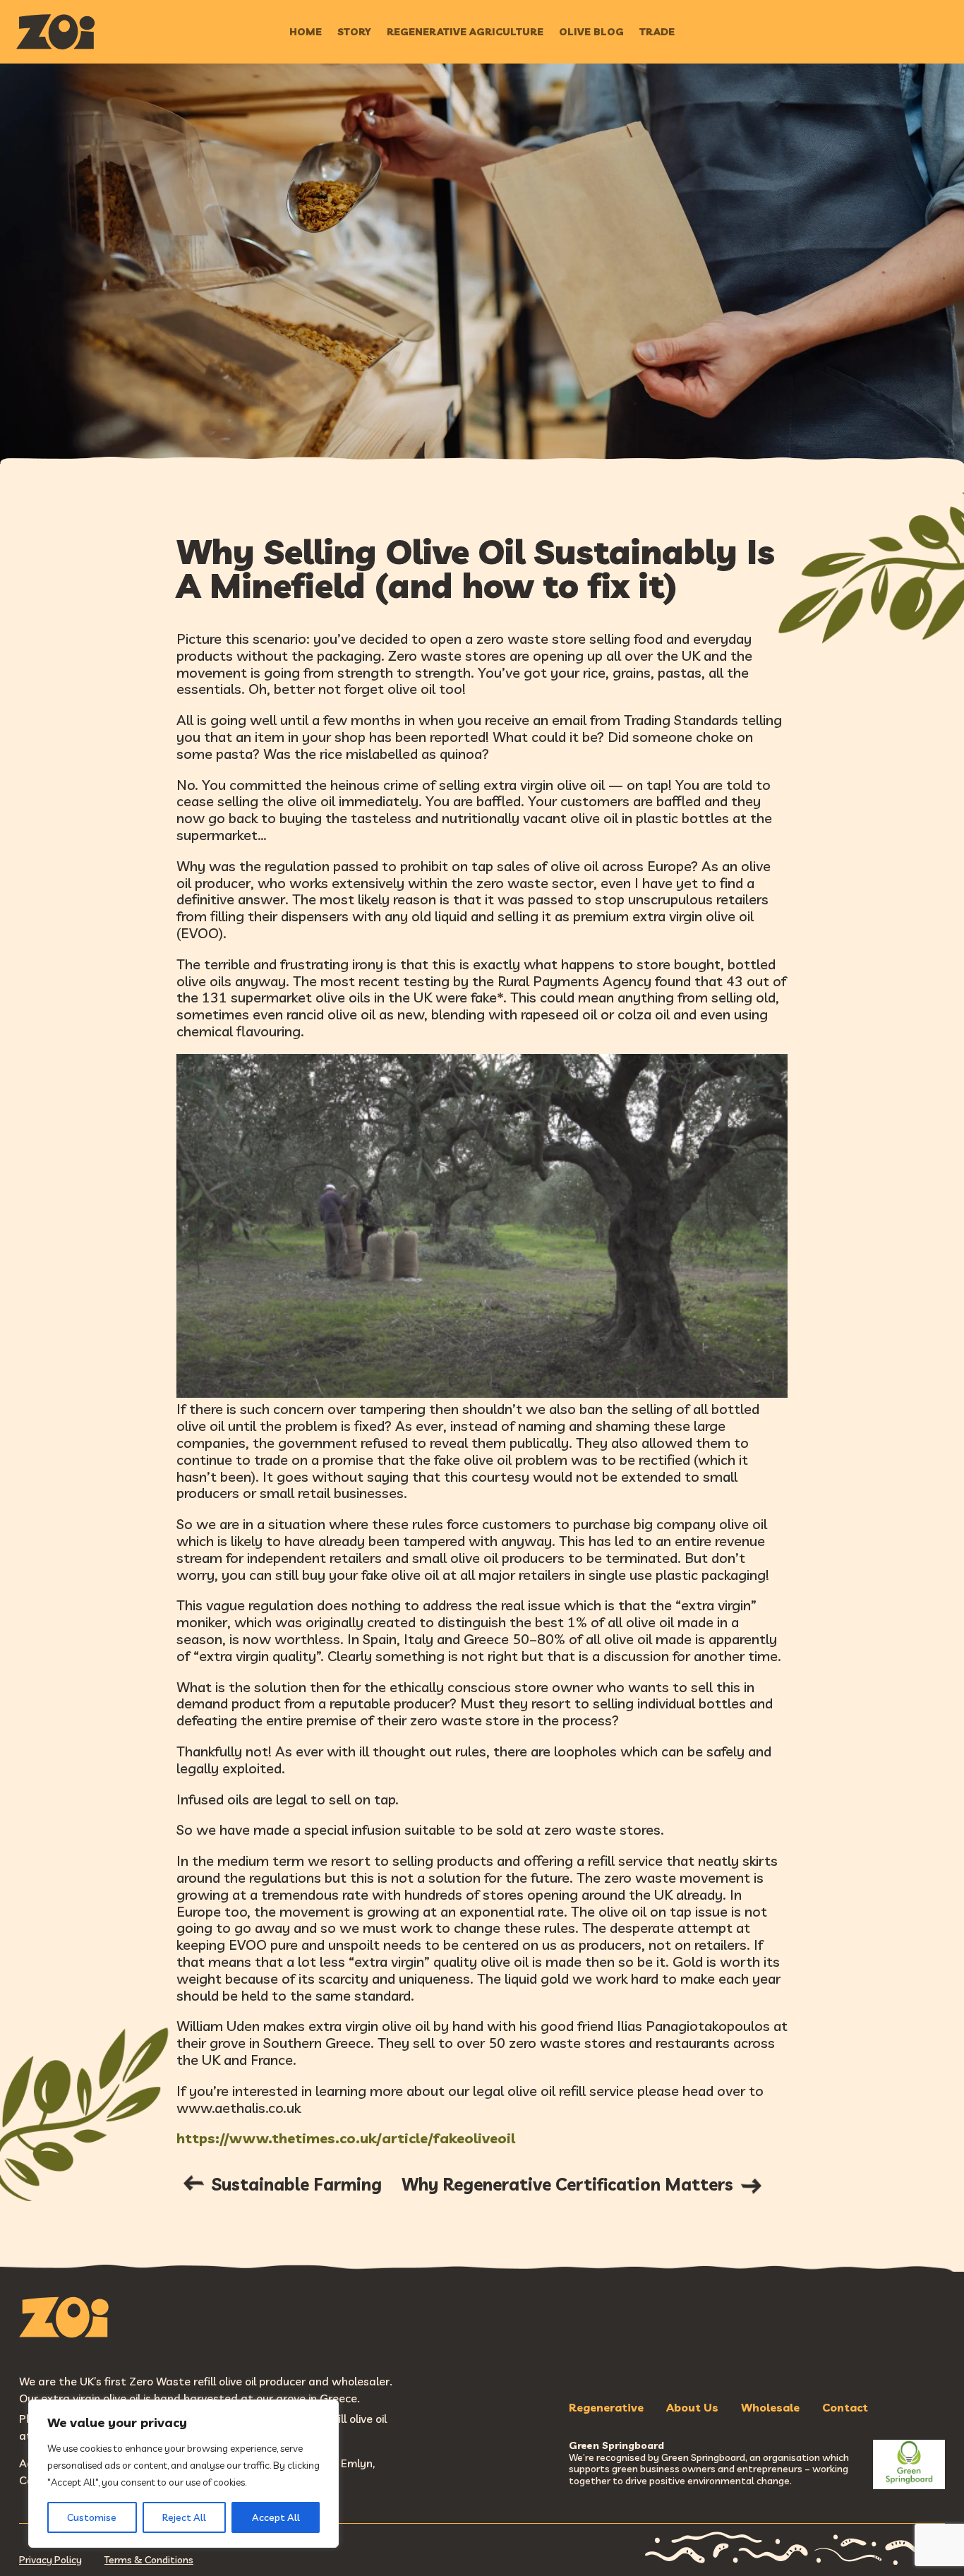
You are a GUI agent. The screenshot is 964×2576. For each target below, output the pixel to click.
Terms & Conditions (149, 2560)
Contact (845, 2407)
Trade (657, 32)
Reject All (184, 2517)
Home (306, 32)
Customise (92, 2517)
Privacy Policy (50, 2560)
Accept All (276, 2517)
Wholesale (770, 2407)
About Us (692, 2407)
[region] (183, 2474)
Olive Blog (591, 32)
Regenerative (606, 2407)
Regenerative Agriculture (465, 32)
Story (354, 32)
